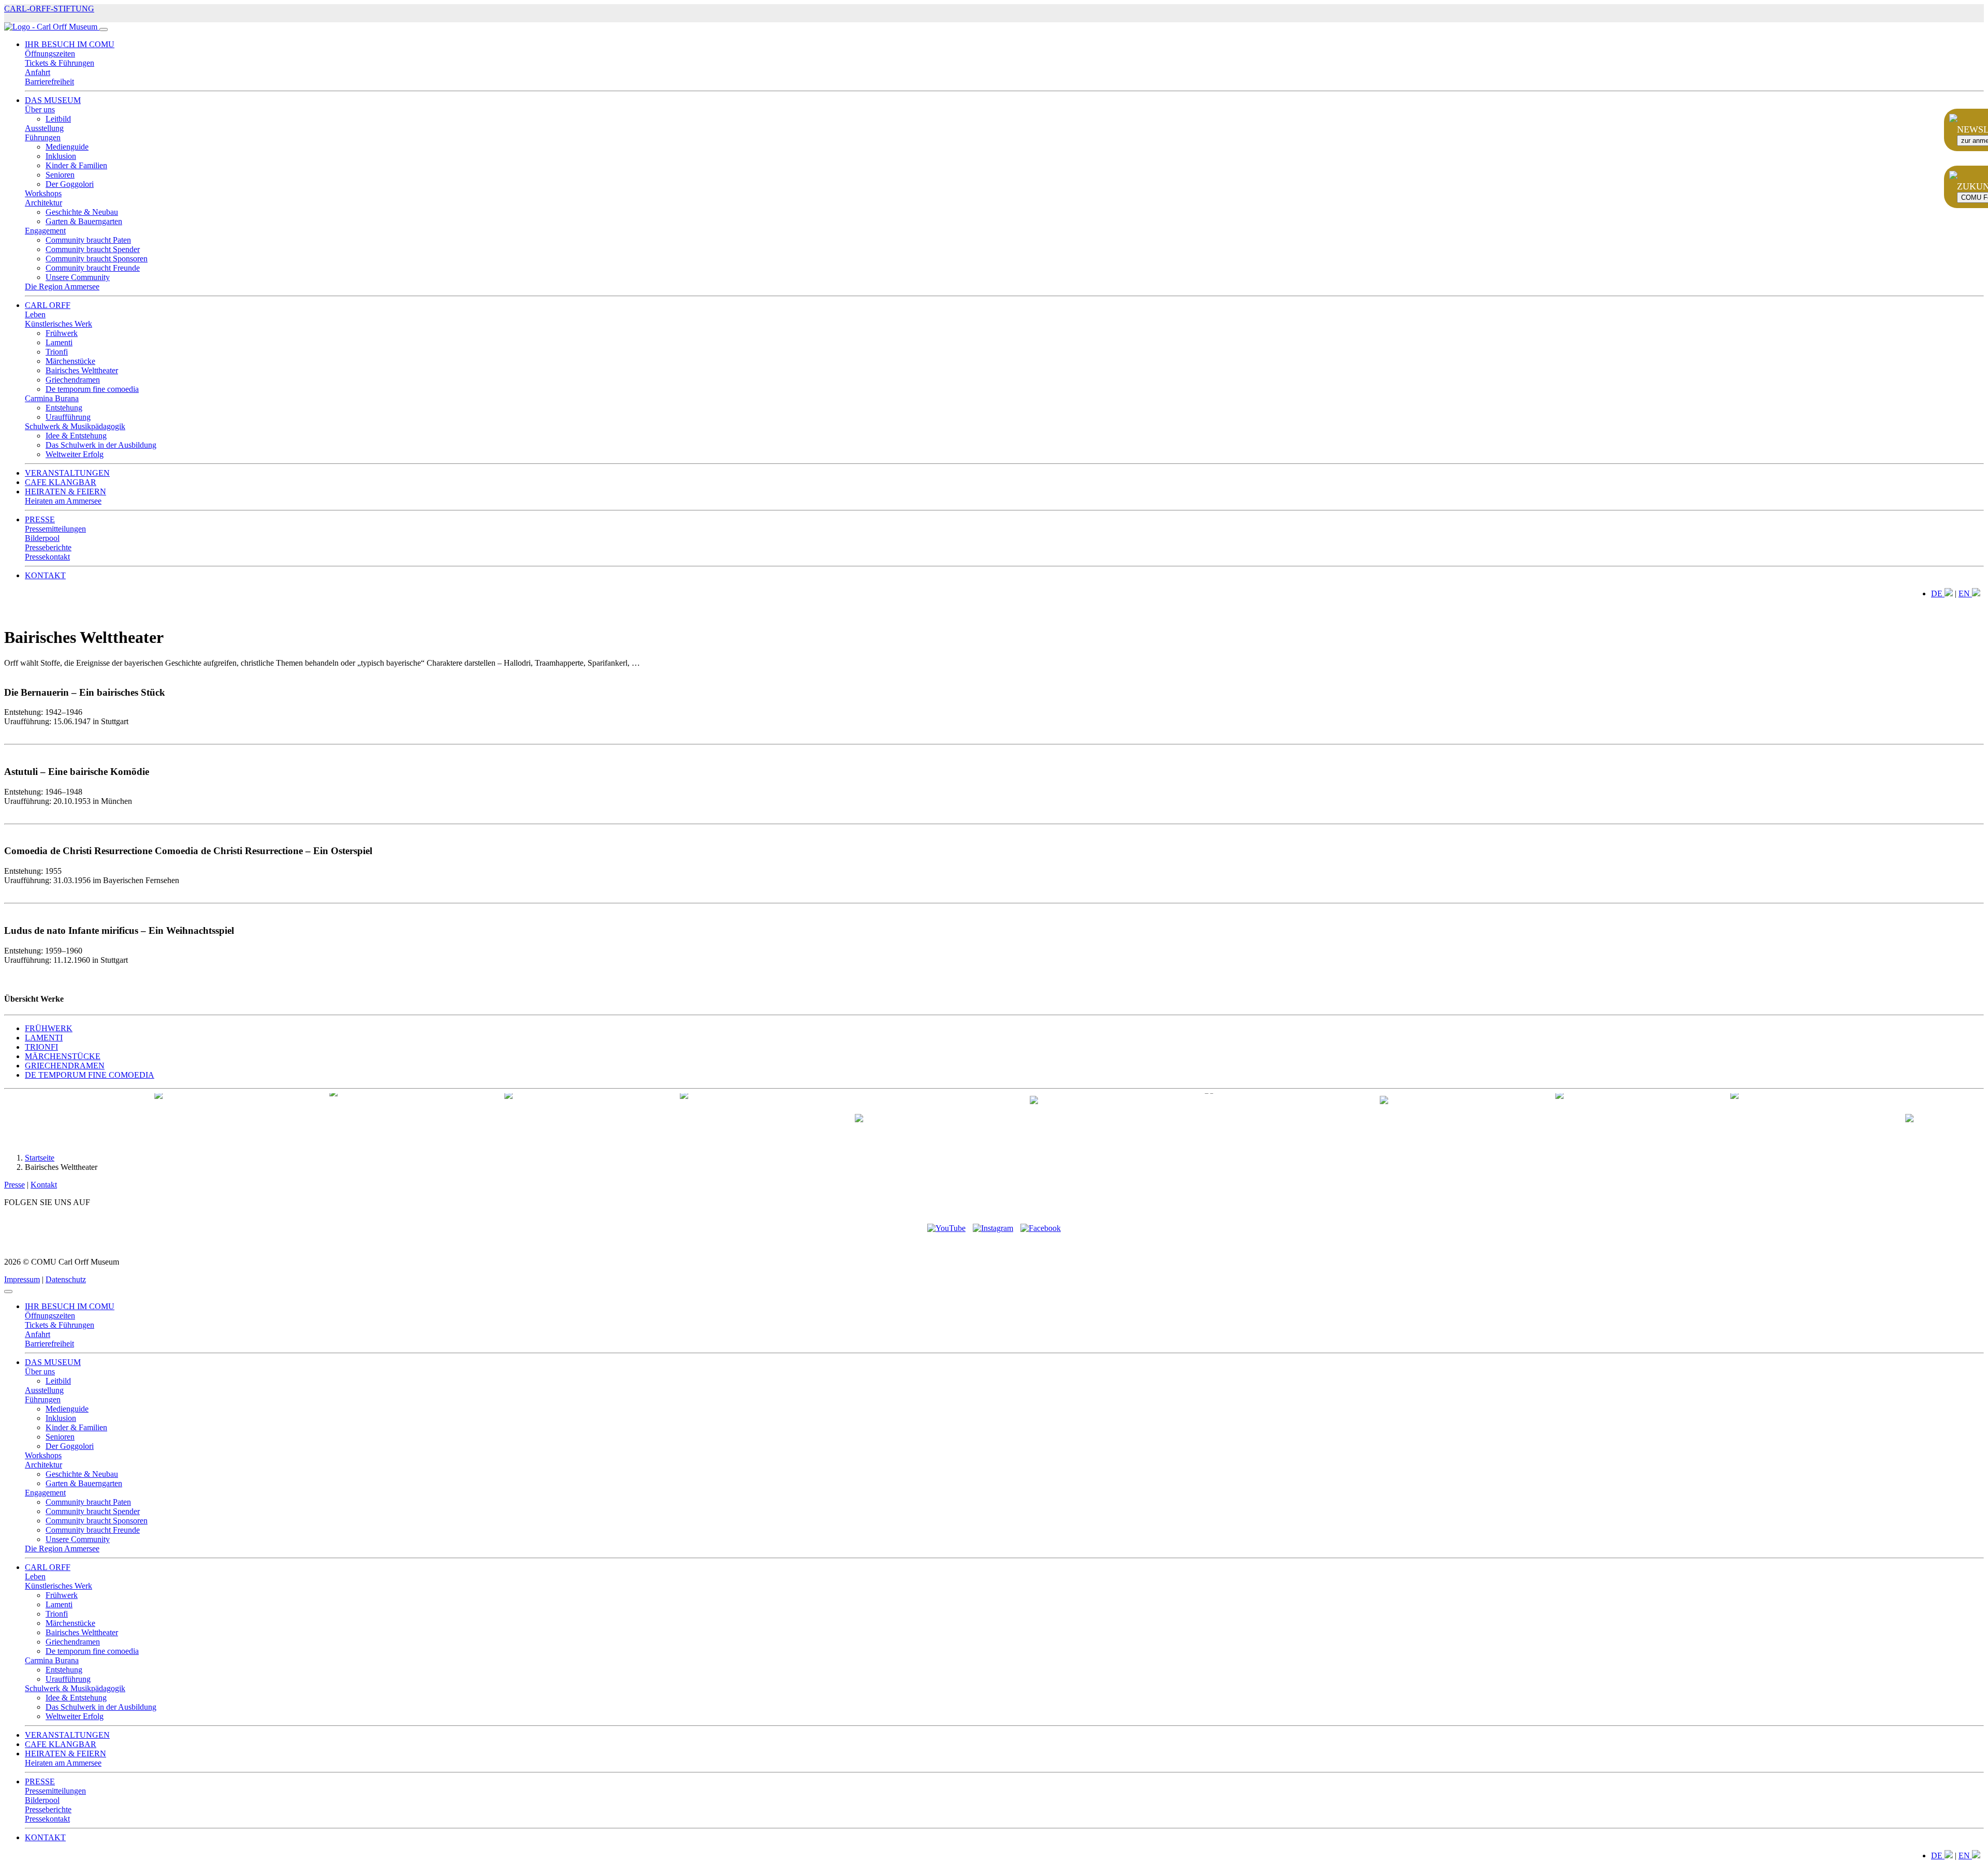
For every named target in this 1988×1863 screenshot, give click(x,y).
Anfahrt (38, 72)
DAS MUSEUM (53, 100)
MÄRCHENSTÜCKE (63, 1056)
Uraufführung (68, 417)
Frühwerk (62, 333)
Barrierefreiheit (49, 82)
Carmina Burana (52, 398)
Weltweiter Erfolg (75, 454)
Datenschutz (66, 1279)
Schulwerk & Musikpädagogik (75, 426)
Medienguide (67, 147)
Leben (35, 314)
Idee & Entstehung (76, 436)
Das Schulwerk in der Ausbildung (101, 445)
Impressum (22, 1279)
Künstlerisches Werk (59, 324)
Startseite (40, 1158)
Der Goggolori (70, 184)
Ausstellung (44, 128)
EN (1965, 593)
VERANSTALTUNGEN (67, 473)
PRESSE (40, 519)
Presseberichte (48, 547)
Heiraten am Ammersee (63, 501)
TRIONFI (41, 1047)
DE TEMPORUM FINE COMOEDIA (90, 1075)
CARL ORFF (48, 305)
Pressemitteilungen (55, 529)
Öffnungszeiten (50, 54)
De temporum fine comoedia (92, 389)
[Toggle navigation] (104, 30)
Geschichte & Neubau (82, 212)
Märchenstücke (70, 361)
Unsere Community (78, 277)
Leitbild (58, 119)
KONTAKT (45, 575)
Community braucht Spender (93, 249)
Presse (14, 1185)
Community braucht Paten (88, 240)
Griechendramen (73, 380)
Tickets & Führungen (60, 63)
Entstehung (64, 408)
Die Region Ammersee (62, 287)
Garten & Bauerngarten (84, 221)
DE (1938, 593)
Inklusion (61, 156)
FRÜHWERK (49, 1028)
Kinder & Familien (76, 165)
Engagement (45, 231)
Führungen (43, 137)
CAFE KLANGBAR (61, 482)
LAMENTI (44, 1038)
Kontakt (44, 1185)
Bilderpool (42, 538)
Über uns (40, 109)
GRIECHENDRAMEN (65, 1066)
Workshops (43, 193)
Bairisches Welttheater (82, 370)
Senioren (60, 175)
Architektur (43, 203)
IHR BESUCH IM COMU (70, 44)
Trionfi (57, 352)
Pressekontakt (47, 557)
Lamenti (59, 342)
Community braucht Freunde (93, 268)
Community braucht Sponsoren (97, 259)
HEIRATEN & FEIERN (65, 492)
